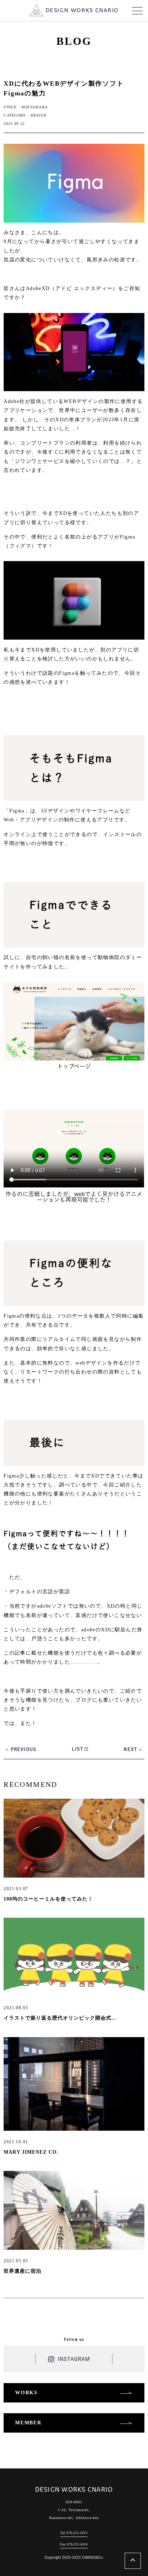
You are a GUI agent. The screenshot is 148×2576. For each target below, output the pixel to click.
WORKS (26, 2393)
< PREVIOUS (21, 1749)
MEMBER (28, 2423)
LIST (78, 1749)
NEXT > (133, 1749)
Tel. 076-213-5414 (74, 2533)
